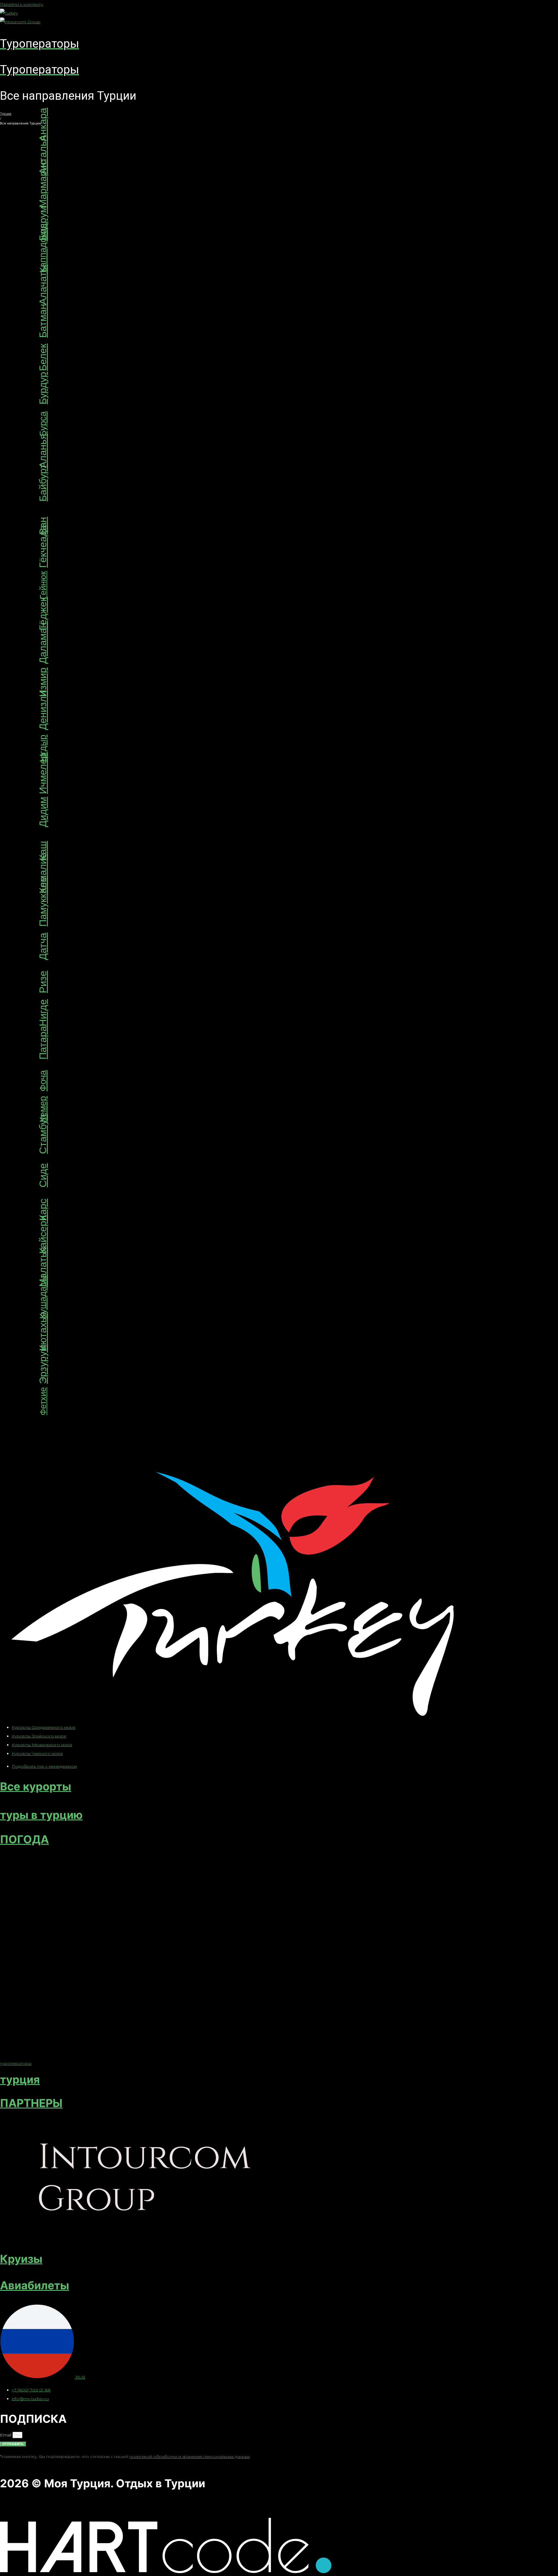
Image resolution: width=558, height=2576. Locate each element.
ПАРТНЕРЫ (31, 2103)
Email (6, 2435)
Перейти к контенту (22, 4)
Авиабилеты (35, 2285)
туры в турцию (41, 1815)
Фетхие (43, 1401)
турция (20, 2079)
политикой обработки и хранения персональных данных (190, 2457)
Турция (6, 114)
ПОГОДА (24, 1839)
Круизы (21, 2259)
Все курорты (36, 1786)
